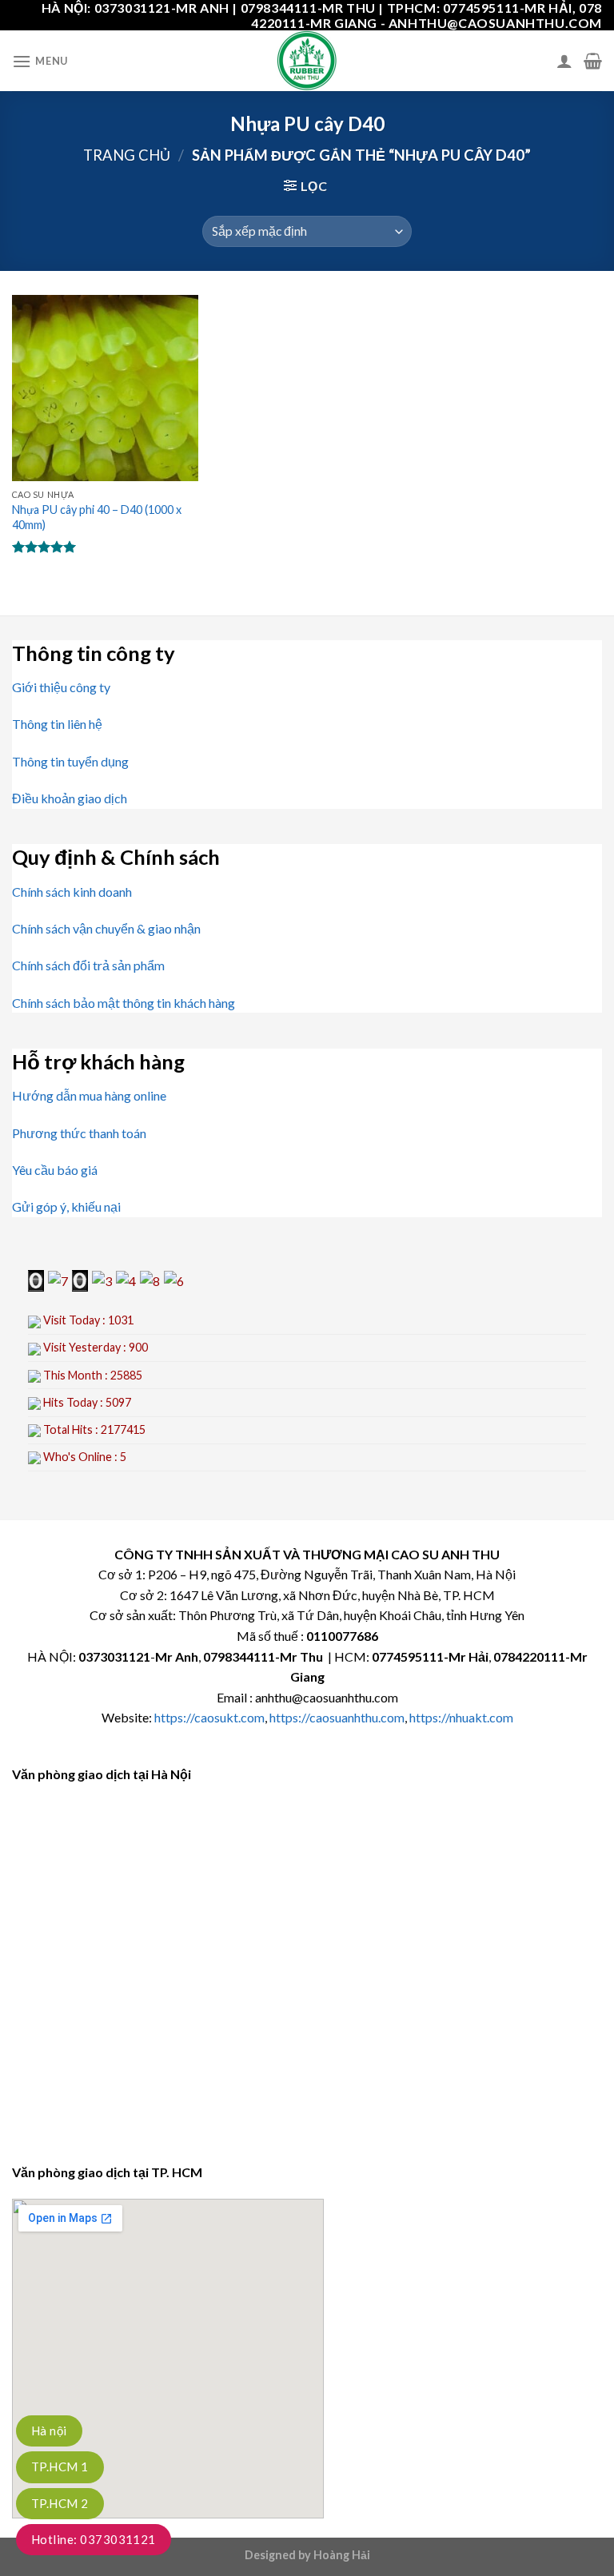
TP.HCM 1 (60, 2467)
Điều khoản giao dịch (70, 798)
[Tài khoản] (564, 61)
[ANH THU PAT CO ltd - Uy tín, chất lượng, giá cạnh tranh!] (307, 61)
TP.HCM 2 (60, 2503)
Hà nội (49, 2431)
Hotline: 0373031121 (94, 2539)
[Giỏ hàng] (593, 61)
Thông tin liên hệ (57, 724)
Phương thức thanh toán (79, 1133)
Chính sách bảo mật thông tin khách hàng (124, 1003)
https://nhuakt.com (461, 1717)
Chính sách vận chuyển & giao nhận (106, 928)
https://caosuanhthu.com (337, 1717)
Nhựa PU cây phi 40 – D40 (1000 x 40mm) (97, 517)
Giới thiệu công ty (61, 687)
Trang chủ (127, 155)
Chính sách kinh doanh (72, 892)
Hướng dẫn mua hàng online (89, 1095)
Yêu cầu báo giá (55, 1170)
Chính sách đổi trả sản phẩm (88, 965)
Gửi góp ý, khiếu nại (66, 1206)
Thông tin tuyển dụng (70, 761)
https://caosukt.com (209, 1717)
